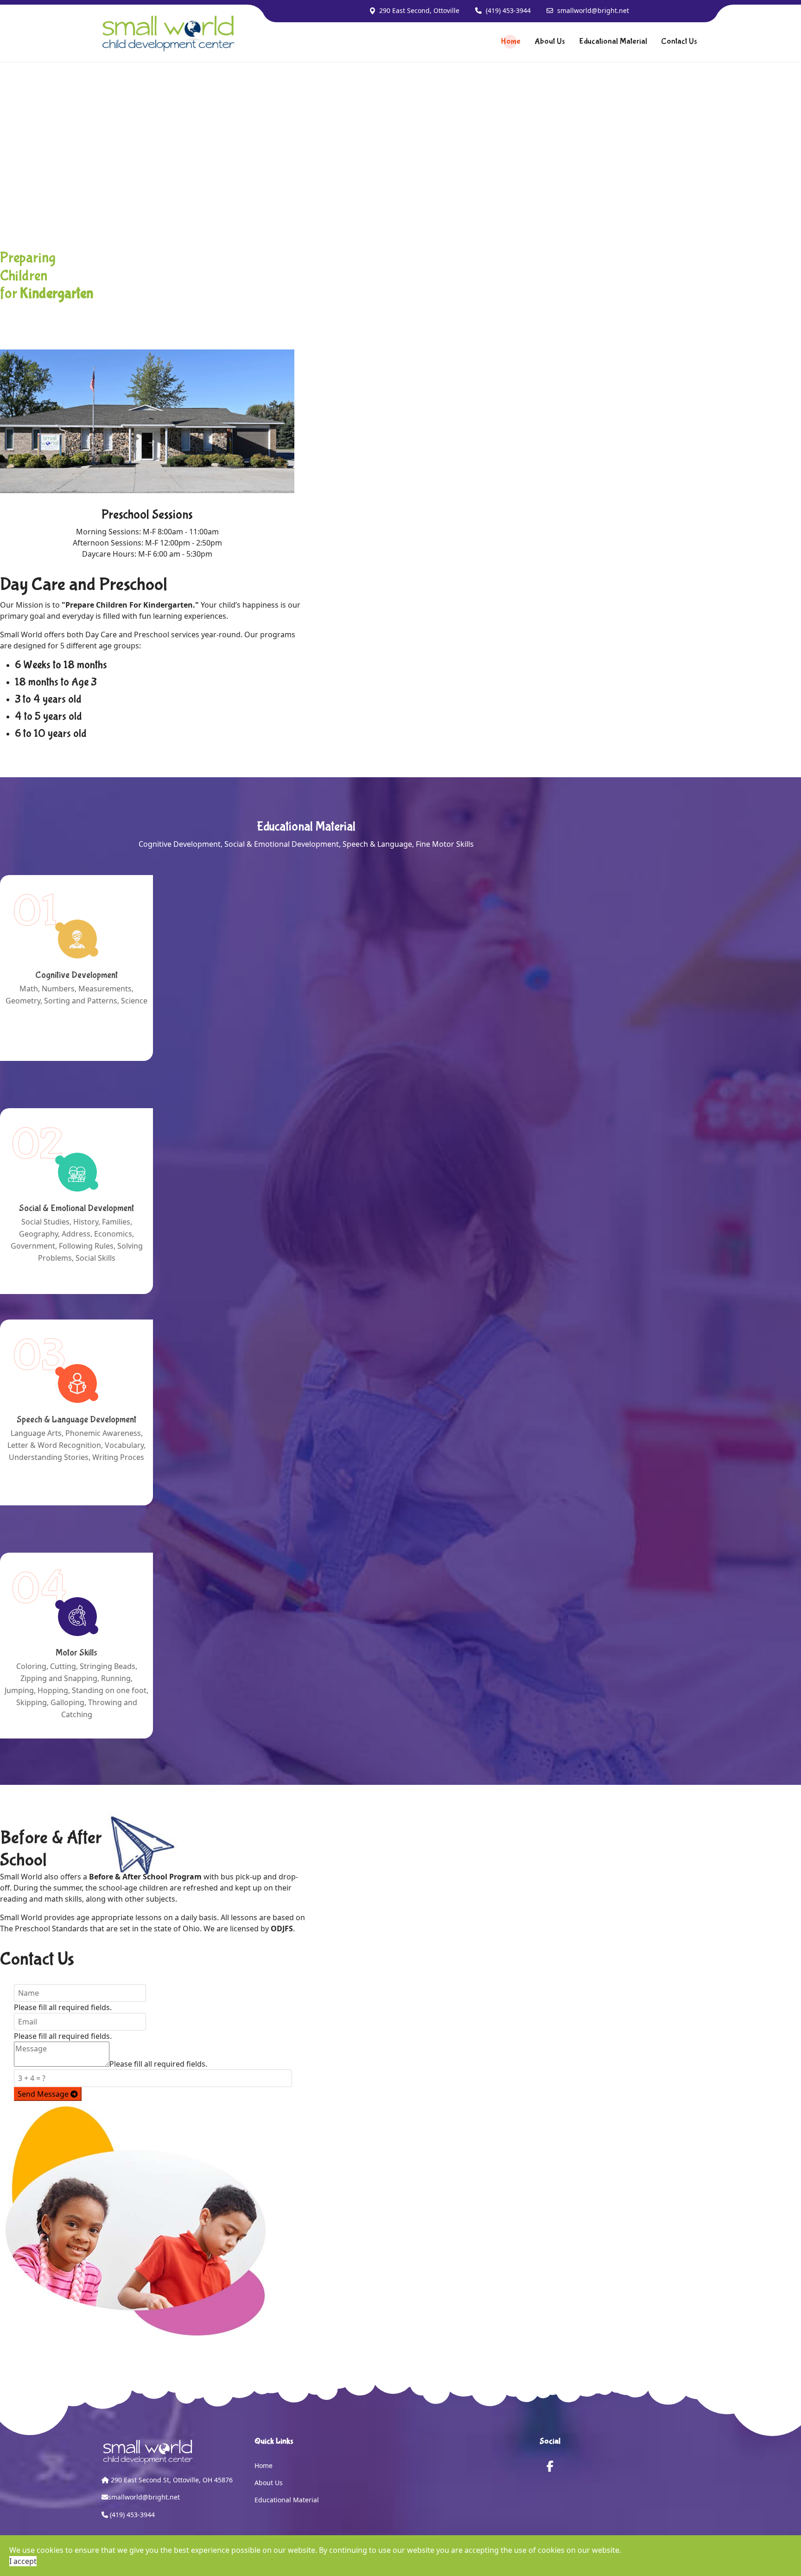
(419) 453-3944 (508, 10)
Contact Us (679, 41)
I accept (23, 2561)
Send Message (44, 2094)
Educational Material (613, 41)
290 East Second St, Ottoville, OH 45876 (172, 2480)
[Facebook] (550, 2467)
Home (511, 41)
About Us (550, 41)
